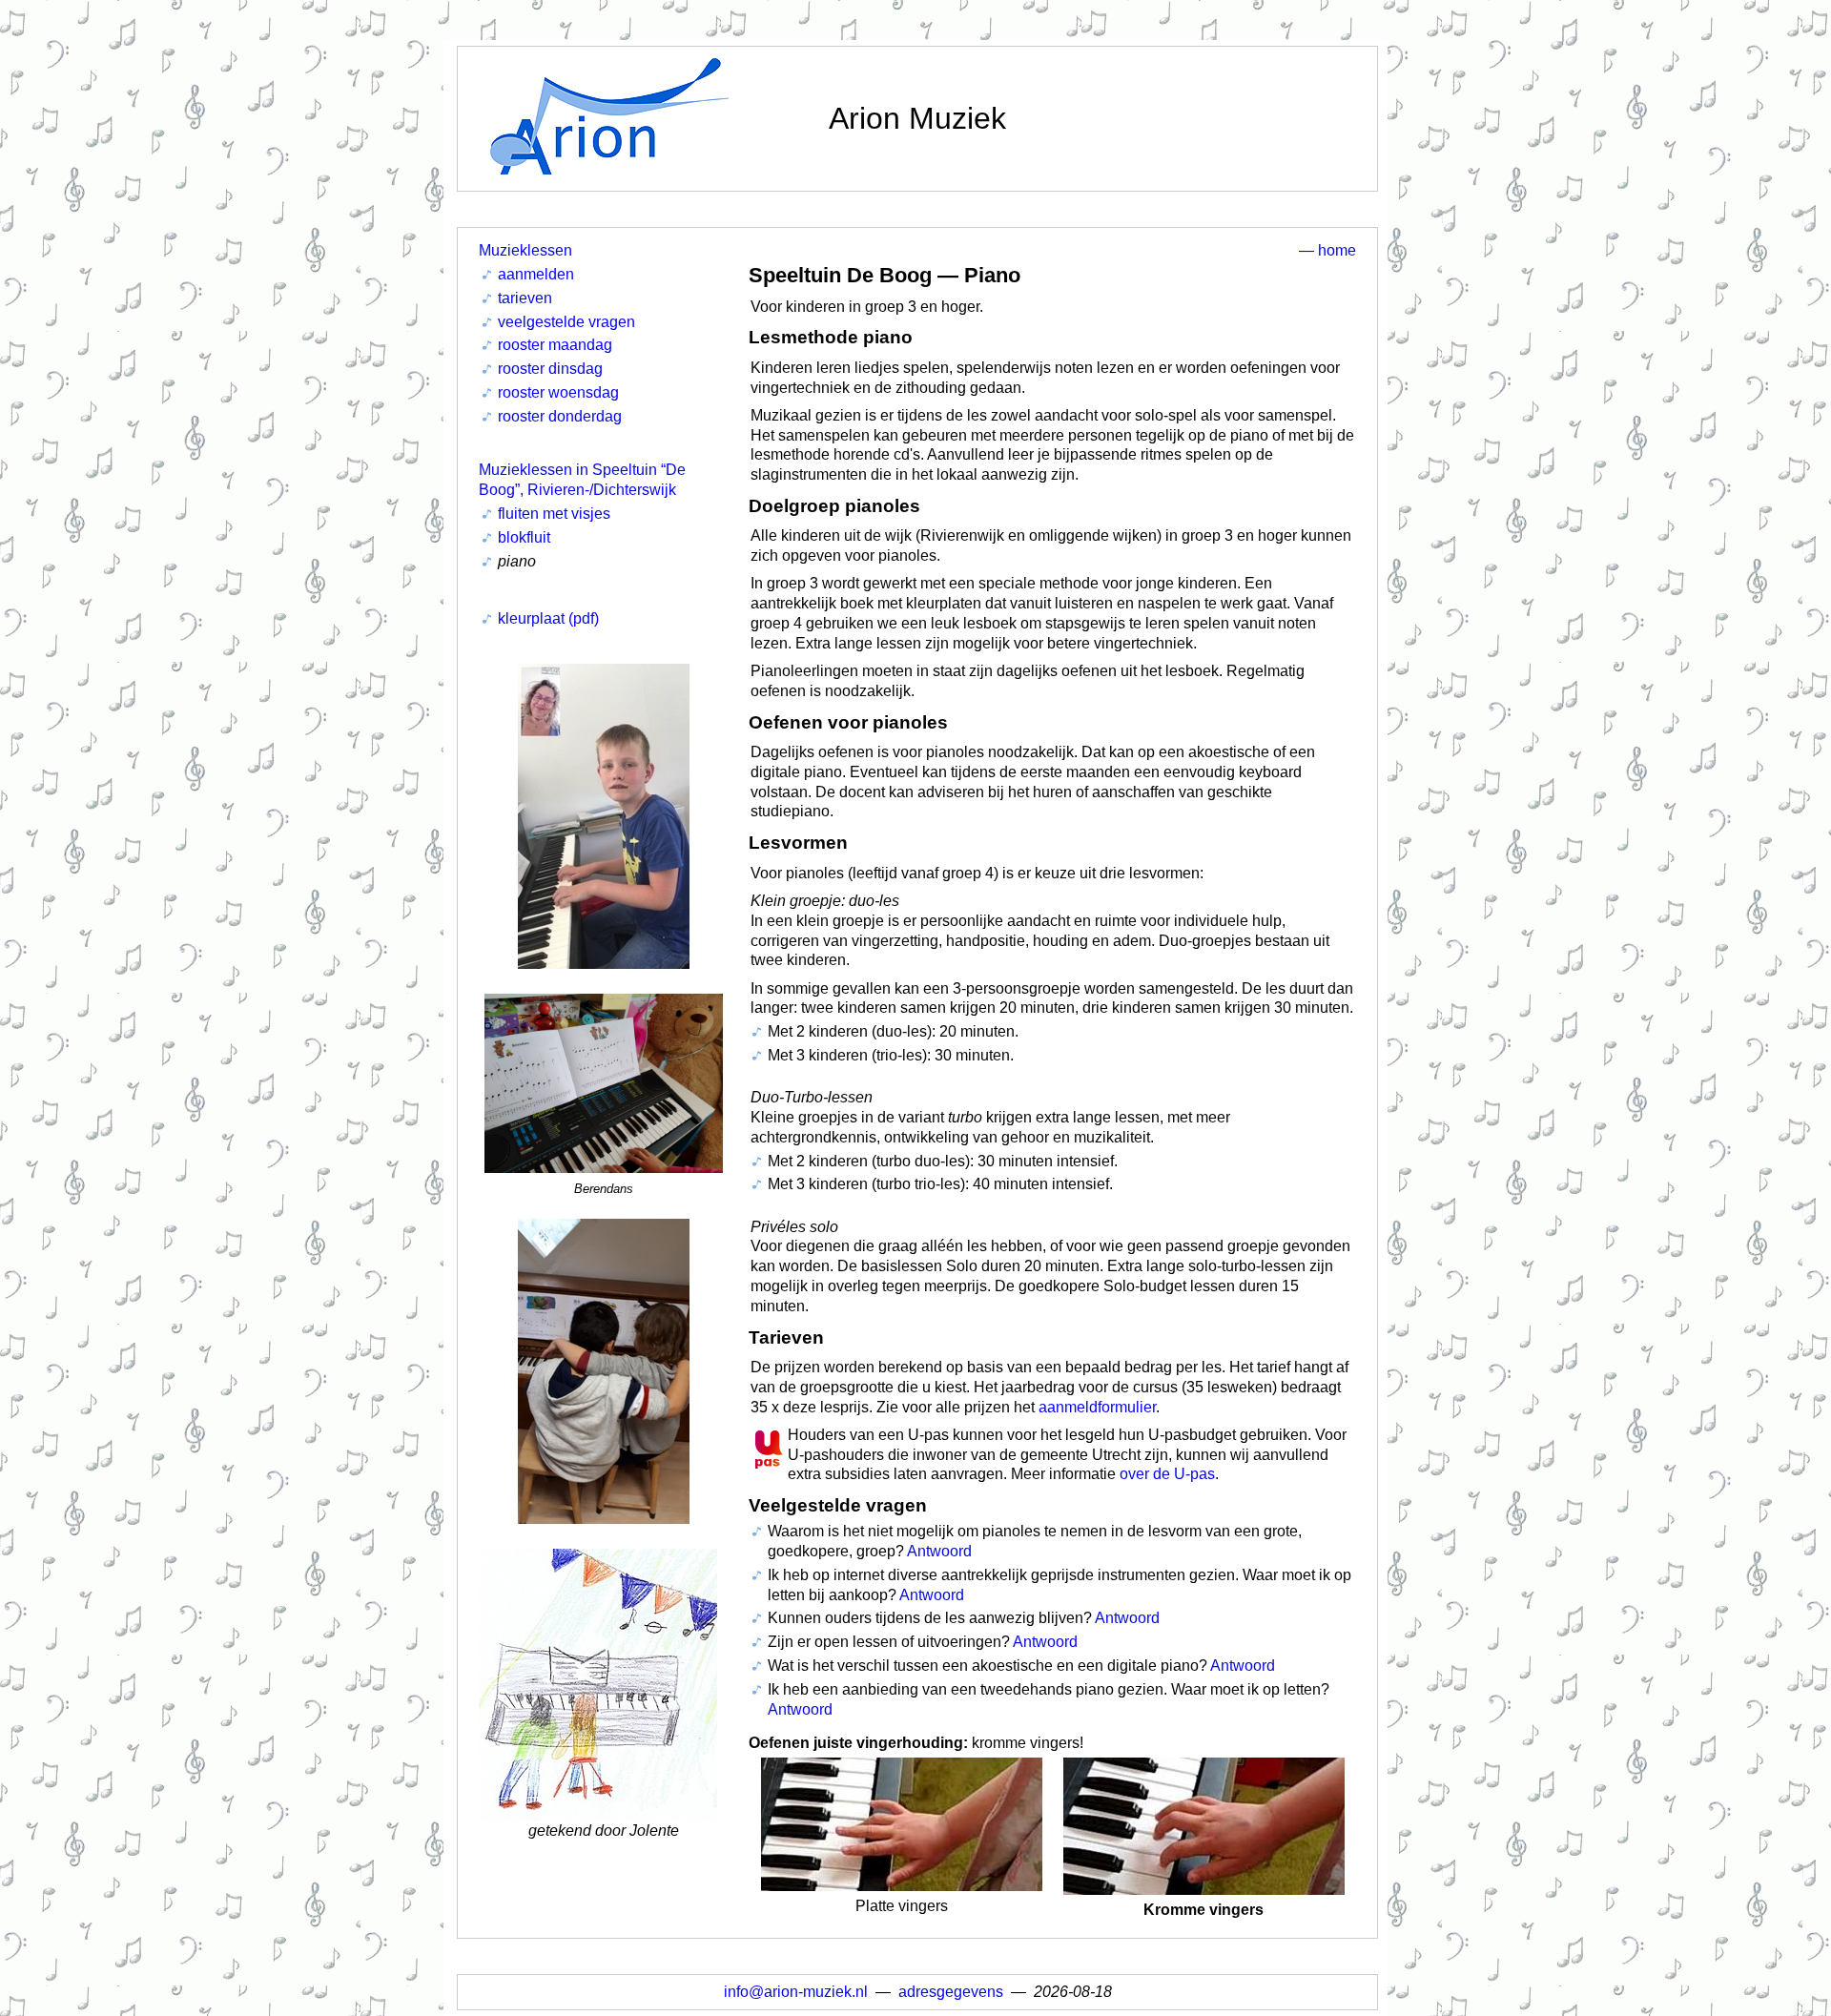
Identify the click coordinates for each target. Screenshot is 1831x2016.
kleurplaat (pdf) (548, 618)
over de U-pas (1167, 1474)
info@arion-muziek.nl (796, 1992)
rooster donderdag (560, 416)
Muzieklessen (525, 250)
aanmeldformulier (1097, 1407)
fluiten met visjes (554, 514)
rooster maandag (555, 345)
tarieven (525, 298)
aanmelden (536, 274)
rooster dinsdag (550, 369)
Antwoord (939, 1551)
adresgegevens (951, 1992)
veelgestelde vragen (566, 322)
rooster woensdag (558, 392)
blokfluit (524, 537)
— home (1327, 250)
